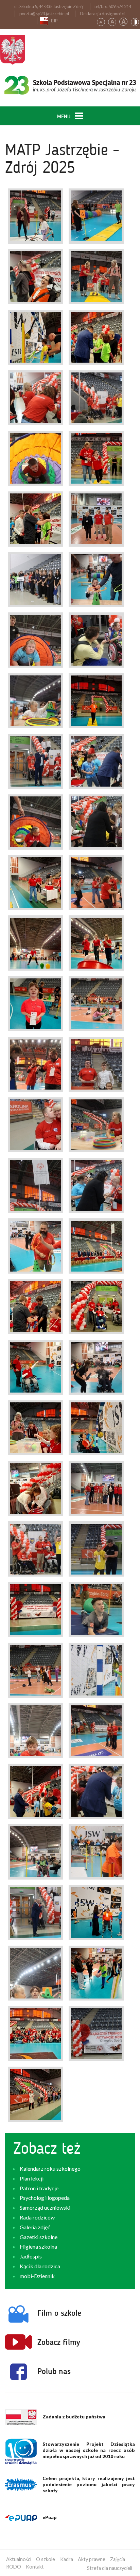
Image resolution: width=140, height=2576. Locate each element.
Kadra (67, 2559)
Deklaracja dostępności (102, 14)
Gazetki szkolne (39, 2237)
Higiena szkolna (38, 2246)
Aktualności (19, 2559)
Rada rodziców (37, 2217)
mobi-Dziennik (37, 2276)
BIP (54, 21)
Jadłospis (31, 2256)
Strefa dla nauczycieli (110, 2568)
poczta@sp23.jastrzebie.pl (44, 14)
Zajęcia (118, 2559)
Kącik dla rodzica (40, 2266)
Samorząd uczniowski (45, 2207)
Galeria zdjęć (35, 2227)
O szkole (46, 2559)
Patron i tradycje (39, 2188)
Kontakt (35, 2567)
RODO (14, 2567)
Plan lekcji (32, 2178)
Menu (65, 117)
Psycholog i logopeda (45, 2198)
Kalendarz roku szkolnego (50, 2168)
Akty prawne (92, 2559)
